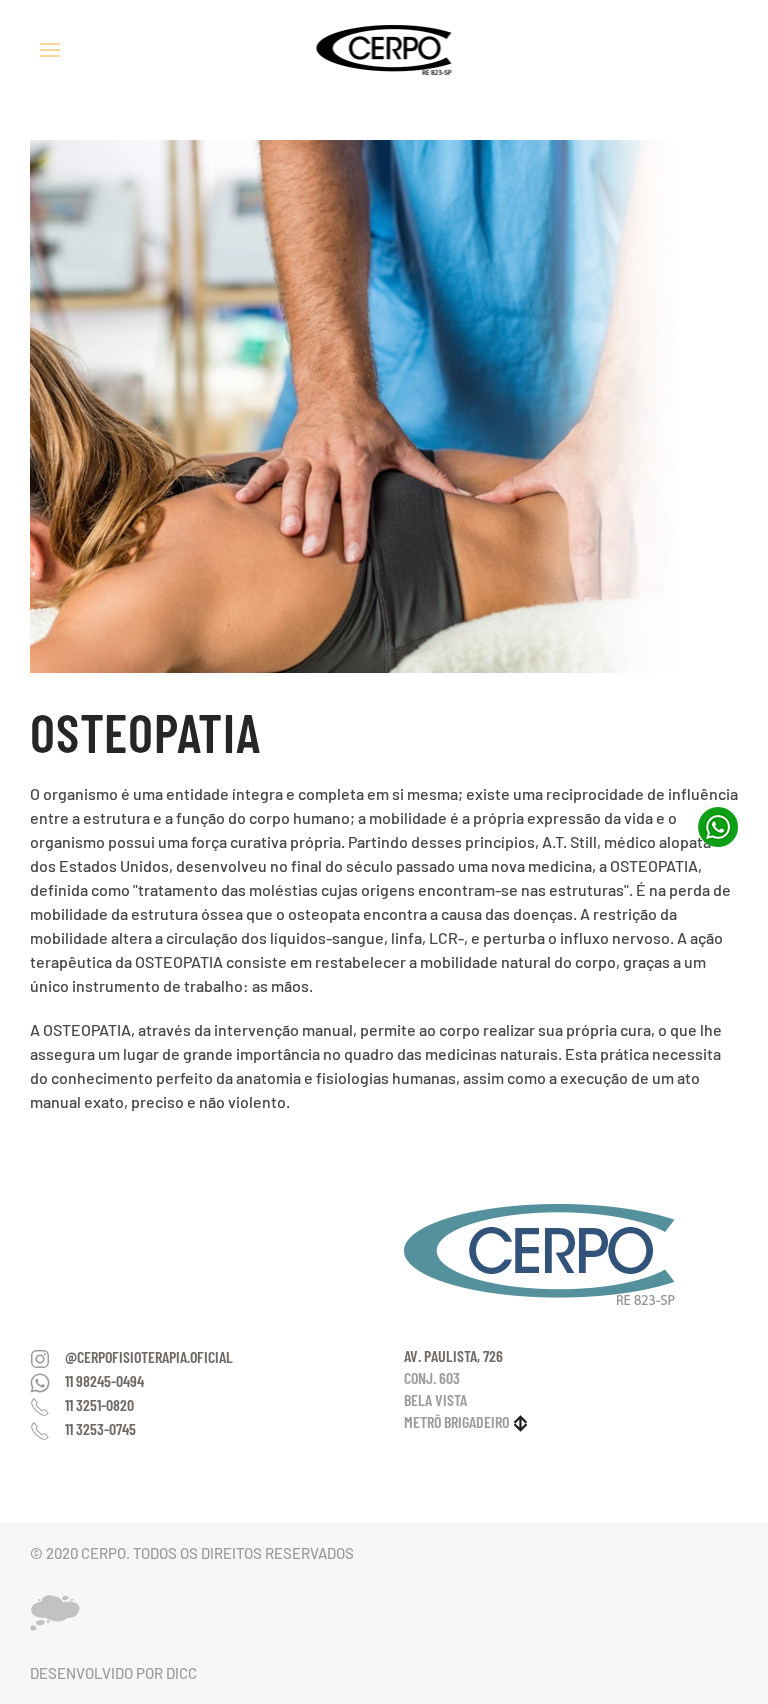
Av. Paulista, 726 (453, 1355)
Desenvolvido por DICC (113, 1673)
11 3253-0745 (100, 1428)
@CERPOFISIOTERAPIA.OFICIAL (149, 1356)
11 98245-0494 (104, 1380)
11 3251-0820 (99, 1404)
